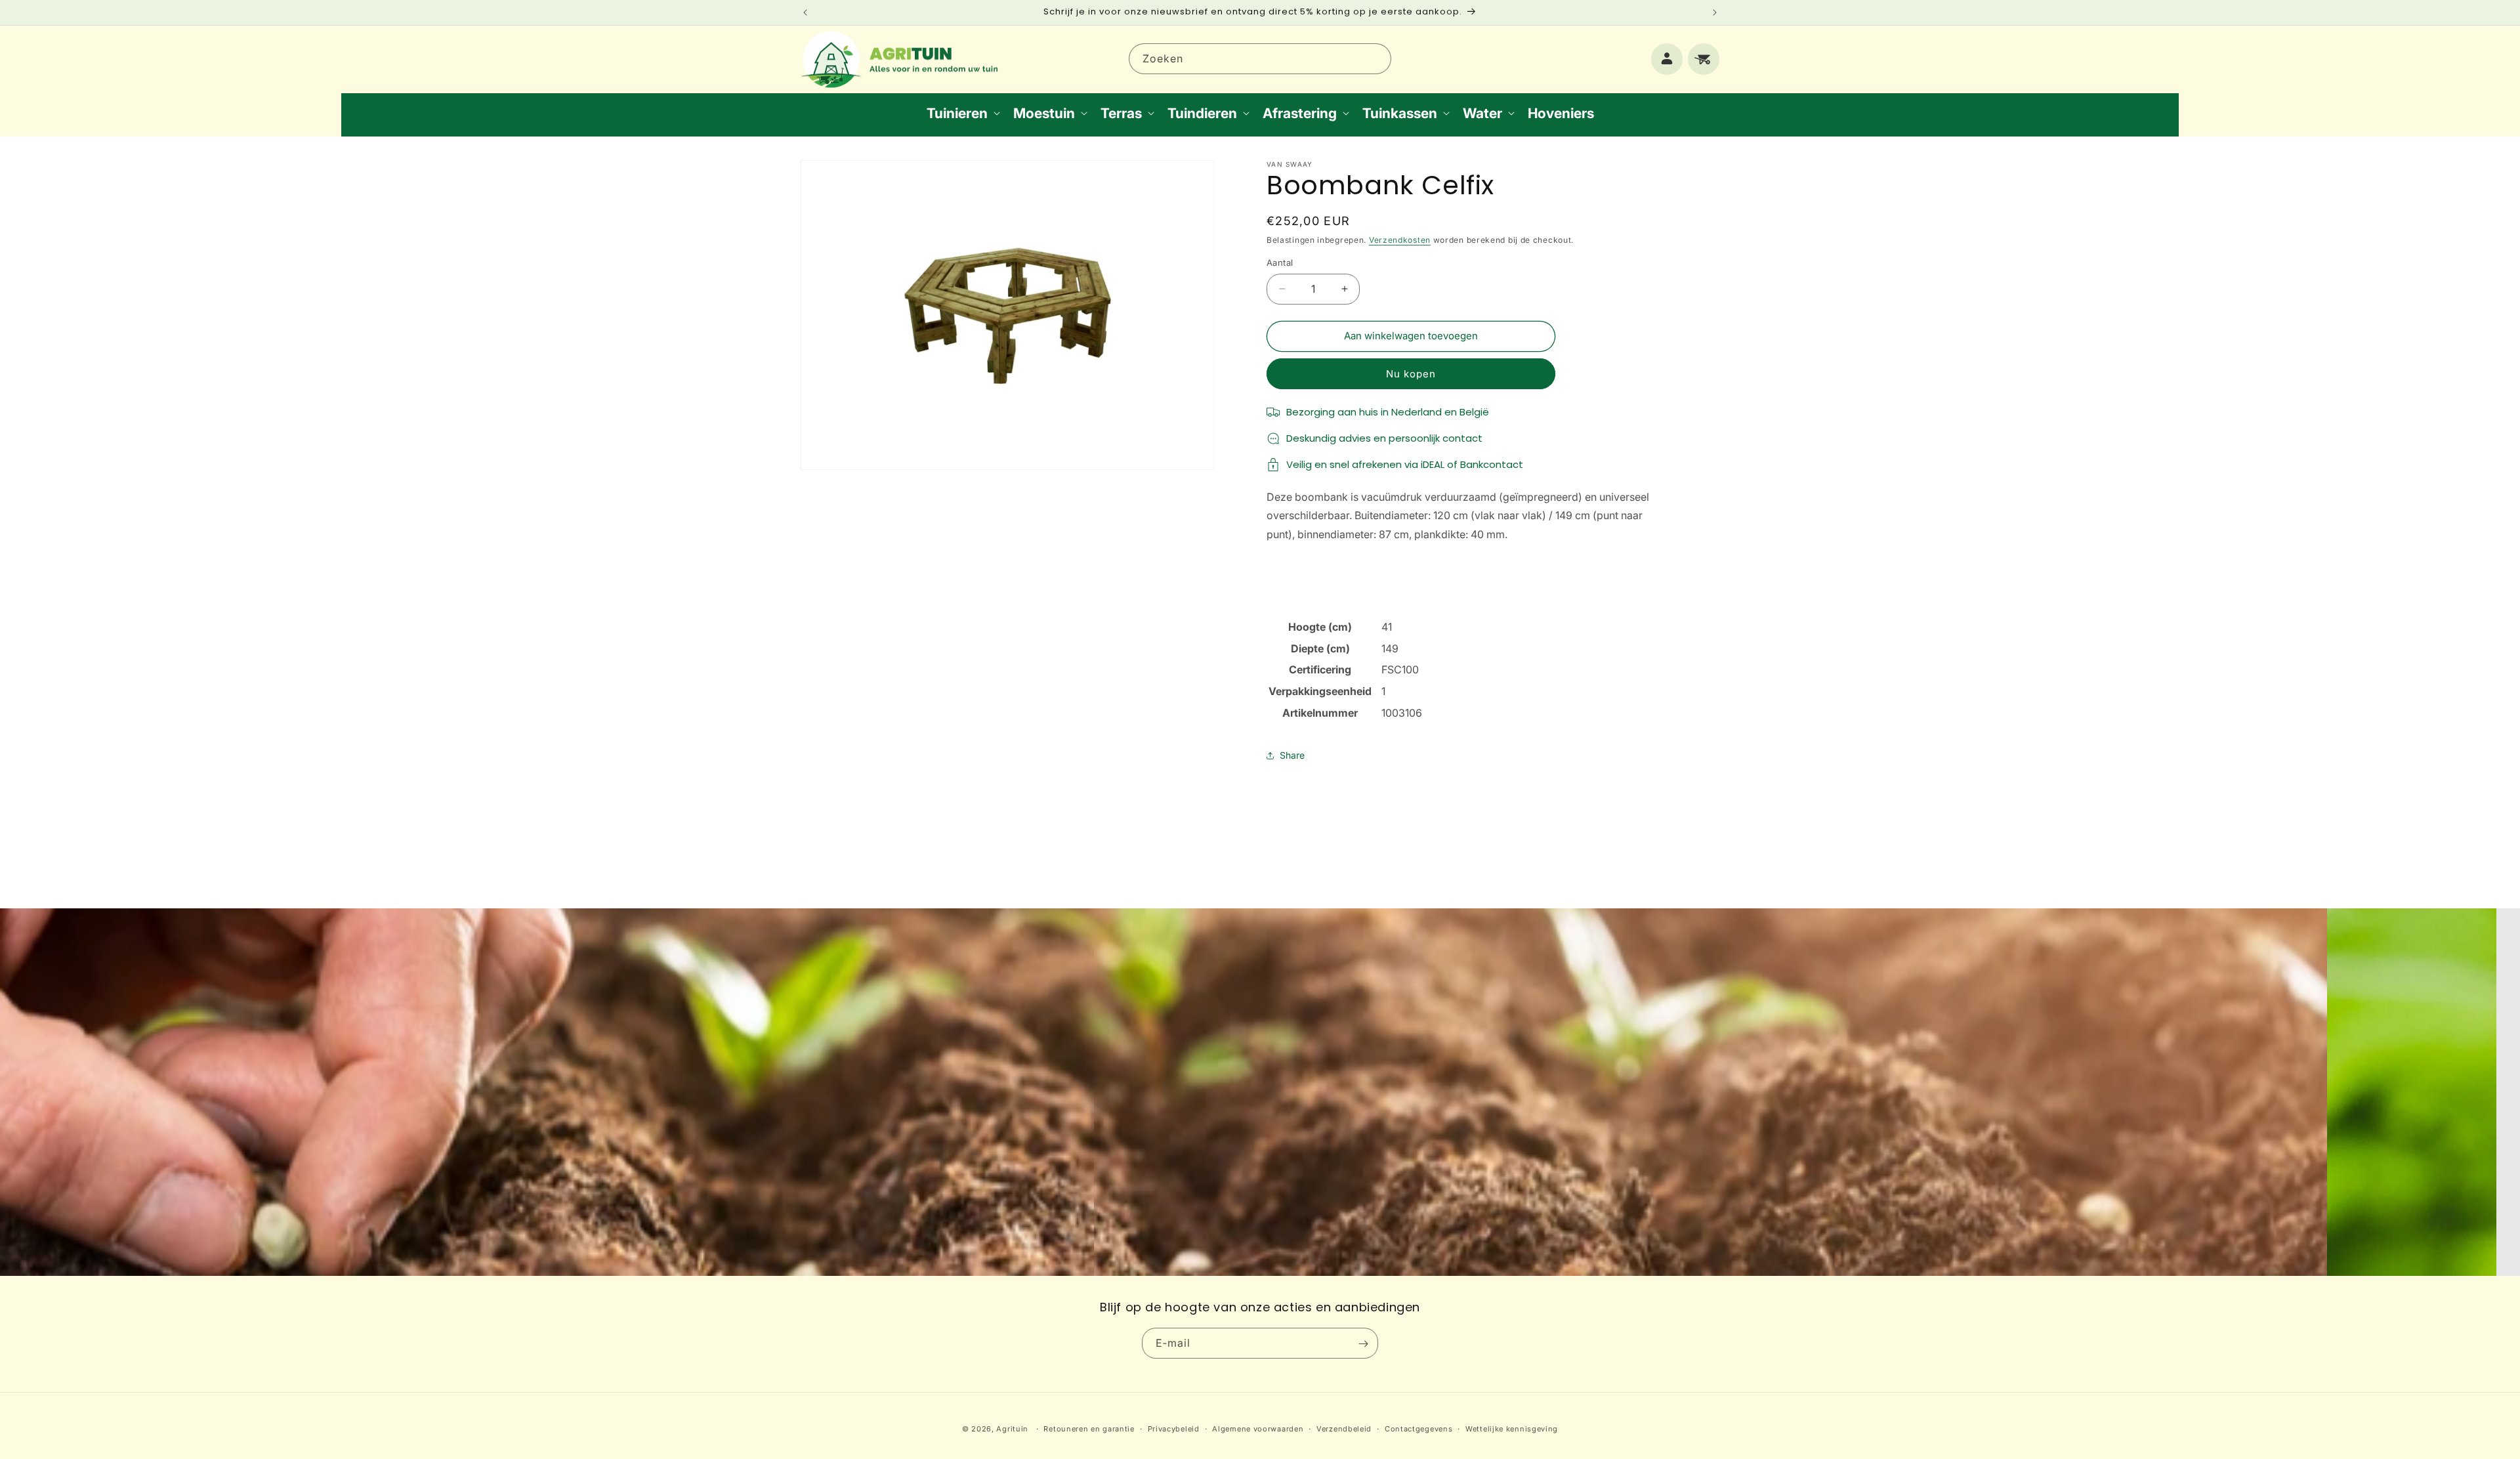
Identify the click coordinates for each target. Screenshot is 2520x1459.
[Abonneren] (1363, 1344)
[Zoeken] (1376, 58)
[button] (962, 113)
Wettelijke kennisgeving (1512, 1428)
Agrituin (1012, 1429)
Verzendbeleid (1344, 1428)
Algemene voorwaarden (1258, 1428)
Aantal (1280, 263)
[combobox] (1260, 59)
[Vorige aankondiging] (805, 12)
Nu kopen (1411, 374)
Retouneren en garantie (1089, 1428)
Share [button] (1292, 755)
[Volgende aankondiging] (1715, 12)
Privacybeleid (1174, 1428)
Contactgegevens (1419, 1428)
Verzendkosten (1400, 240)
